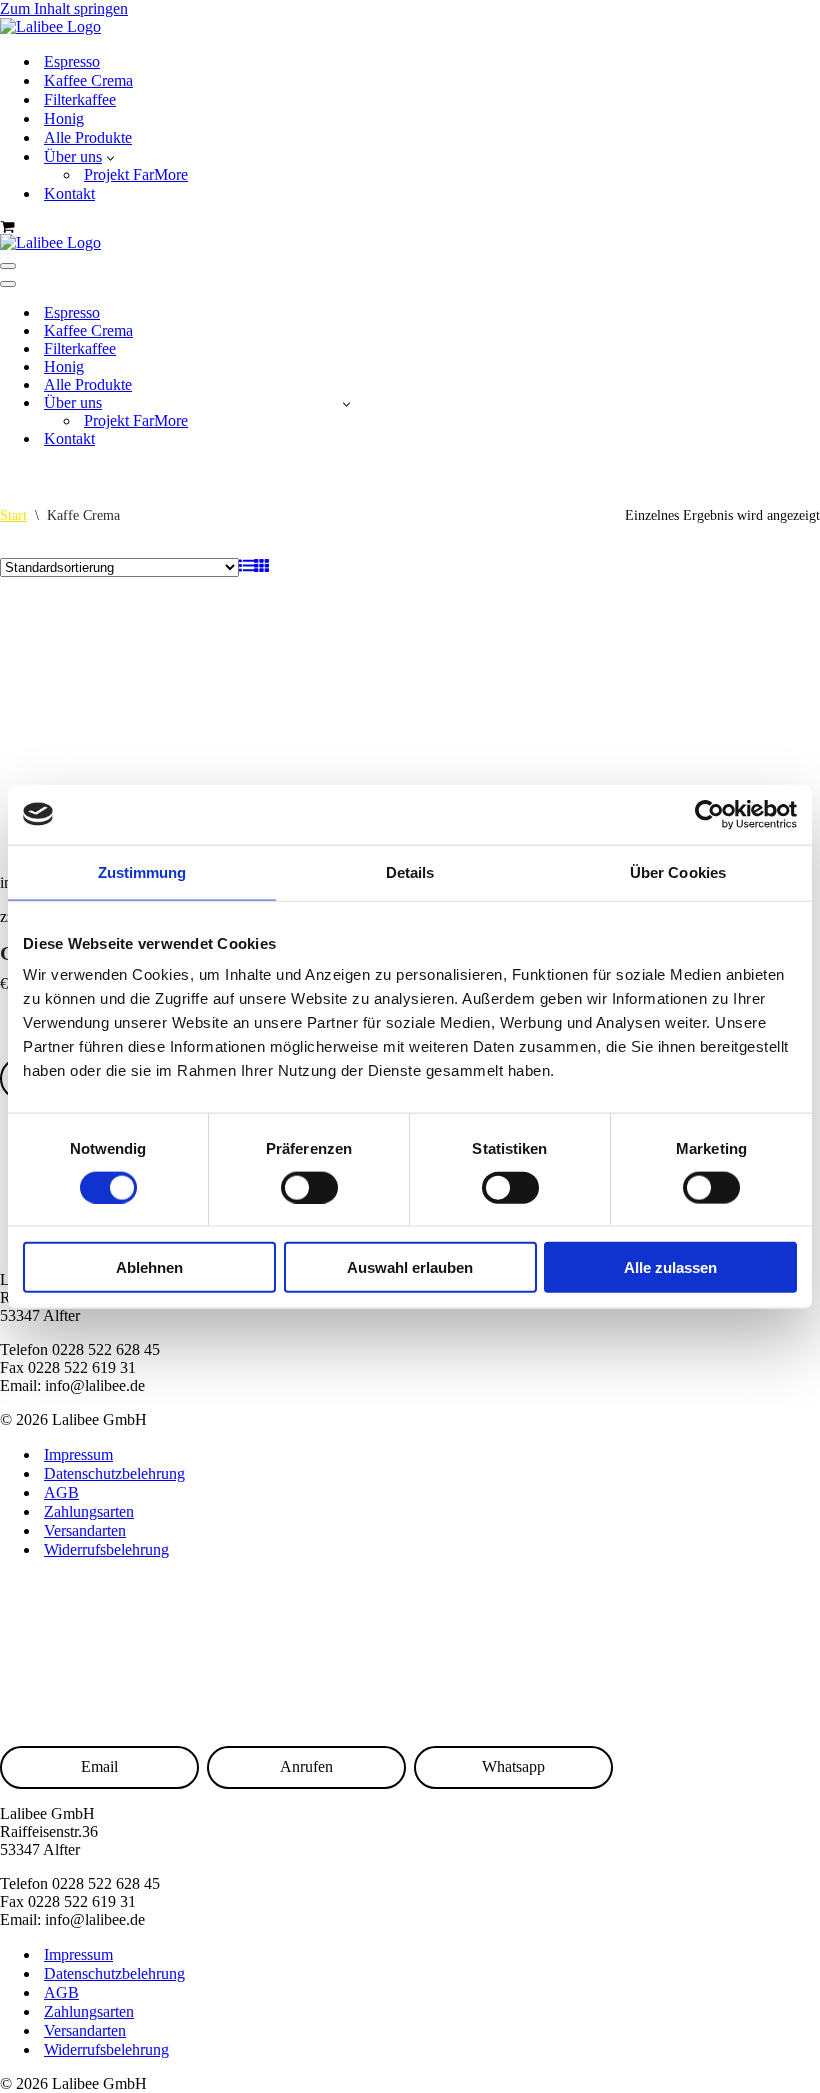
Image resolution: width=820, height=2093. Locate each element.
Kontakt (69, 193)
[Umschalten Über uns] (346, 403)
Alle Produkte (88, 137)
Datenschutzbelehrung (114, 1473)
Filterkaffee (80, 99)
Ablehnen (149, 1267)
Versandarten (85, 1530)
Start (13, 515)
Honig (64, 118)
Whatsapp (513, 1766)
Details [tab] (410, 871)
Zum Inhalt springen (64, 8)
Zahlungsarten (89, 1511)
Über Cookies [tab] (678, 871)
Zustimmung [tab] (142, 871)
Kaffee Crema (88, 80)
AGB (61, 1492)
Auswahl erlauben (410, 1267)
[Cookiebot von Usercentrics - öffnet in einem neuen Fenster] (709, 814)
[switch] (309, 1187)
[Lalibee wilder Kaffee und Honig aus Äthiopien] (50, 26)
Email (99, 1766)
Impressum (78, 1454)
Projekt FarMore (136, 174)
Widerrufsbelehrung (106, 1549)
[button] (110, 157)
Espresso (72, 61)
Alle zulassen (670, 1267)
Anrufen (306, 1766)
